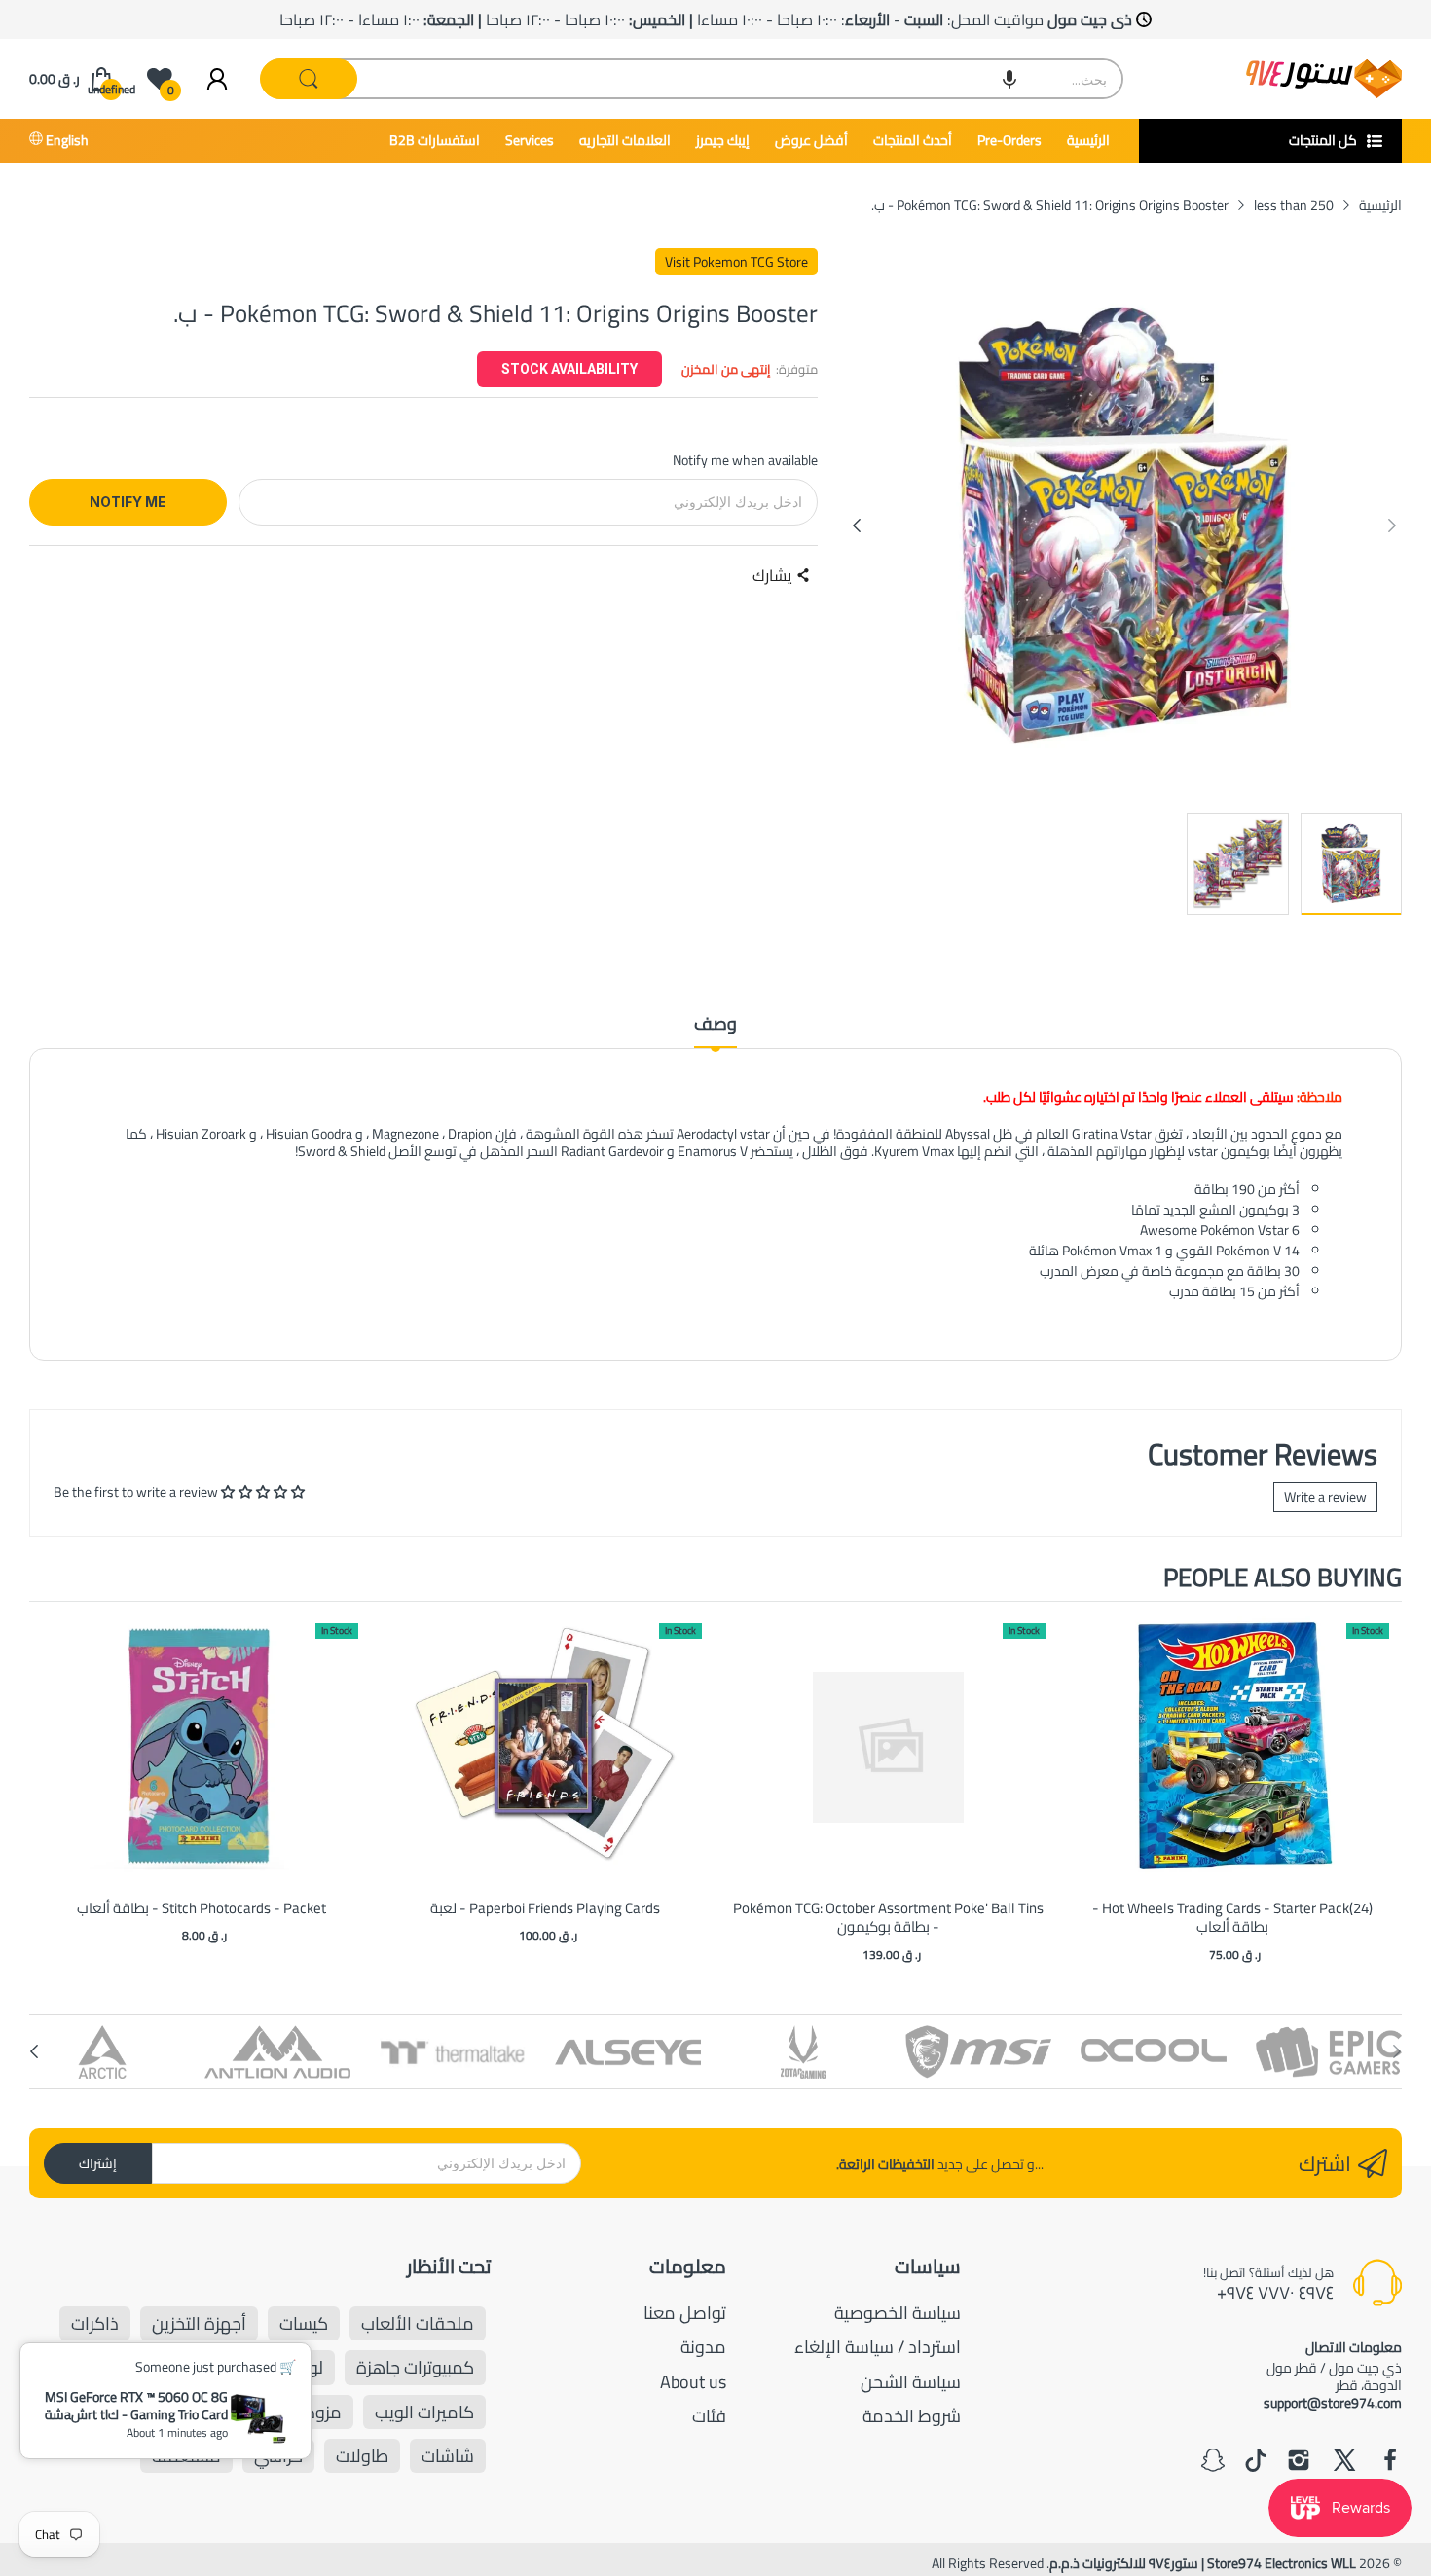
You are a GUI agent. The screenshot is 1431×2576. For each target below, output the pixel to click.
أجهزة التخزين (199, 2323)
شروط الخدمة (912, 2416)
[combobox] (693, 79)
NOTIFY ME (128, 502)
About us (693, 2382)
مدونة (703, 2347)
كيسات (304, 2323)
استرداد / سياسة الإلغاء (878, 2347)
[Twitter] (1344, 2462)
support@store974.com (1333, 2403)
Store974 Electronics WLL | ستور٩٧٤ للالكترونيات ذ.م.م (1203, 2563)
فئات (709, 2416)
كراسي (278, 2456)
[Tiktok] (1256, 2462)
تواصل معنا (685, 2313)
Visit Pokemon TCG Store (736, 262)
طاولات (362, 2456)
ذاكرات (95, 2323)
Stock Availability (569, 369)
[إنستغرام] (1299, 2462)
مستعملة (186, 2456)
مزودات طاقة (294, 2412)
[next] (1382, 1785)
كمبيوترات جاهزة (415, 2367)
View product (202, 1768)
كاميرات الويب (424, 2412)
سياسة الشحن (911, 2382)
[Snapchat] (1213, 2462)
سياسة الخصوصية (898, 2313)
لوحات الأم (286, 2367)
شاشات (448, 2456)
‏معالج (195, 2367)
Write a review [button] (1325, 1497)
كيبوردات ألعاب (161, 2412)
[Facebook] (1390, 2462)
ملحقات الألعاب (418, 2323)
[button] (1009, 79)
